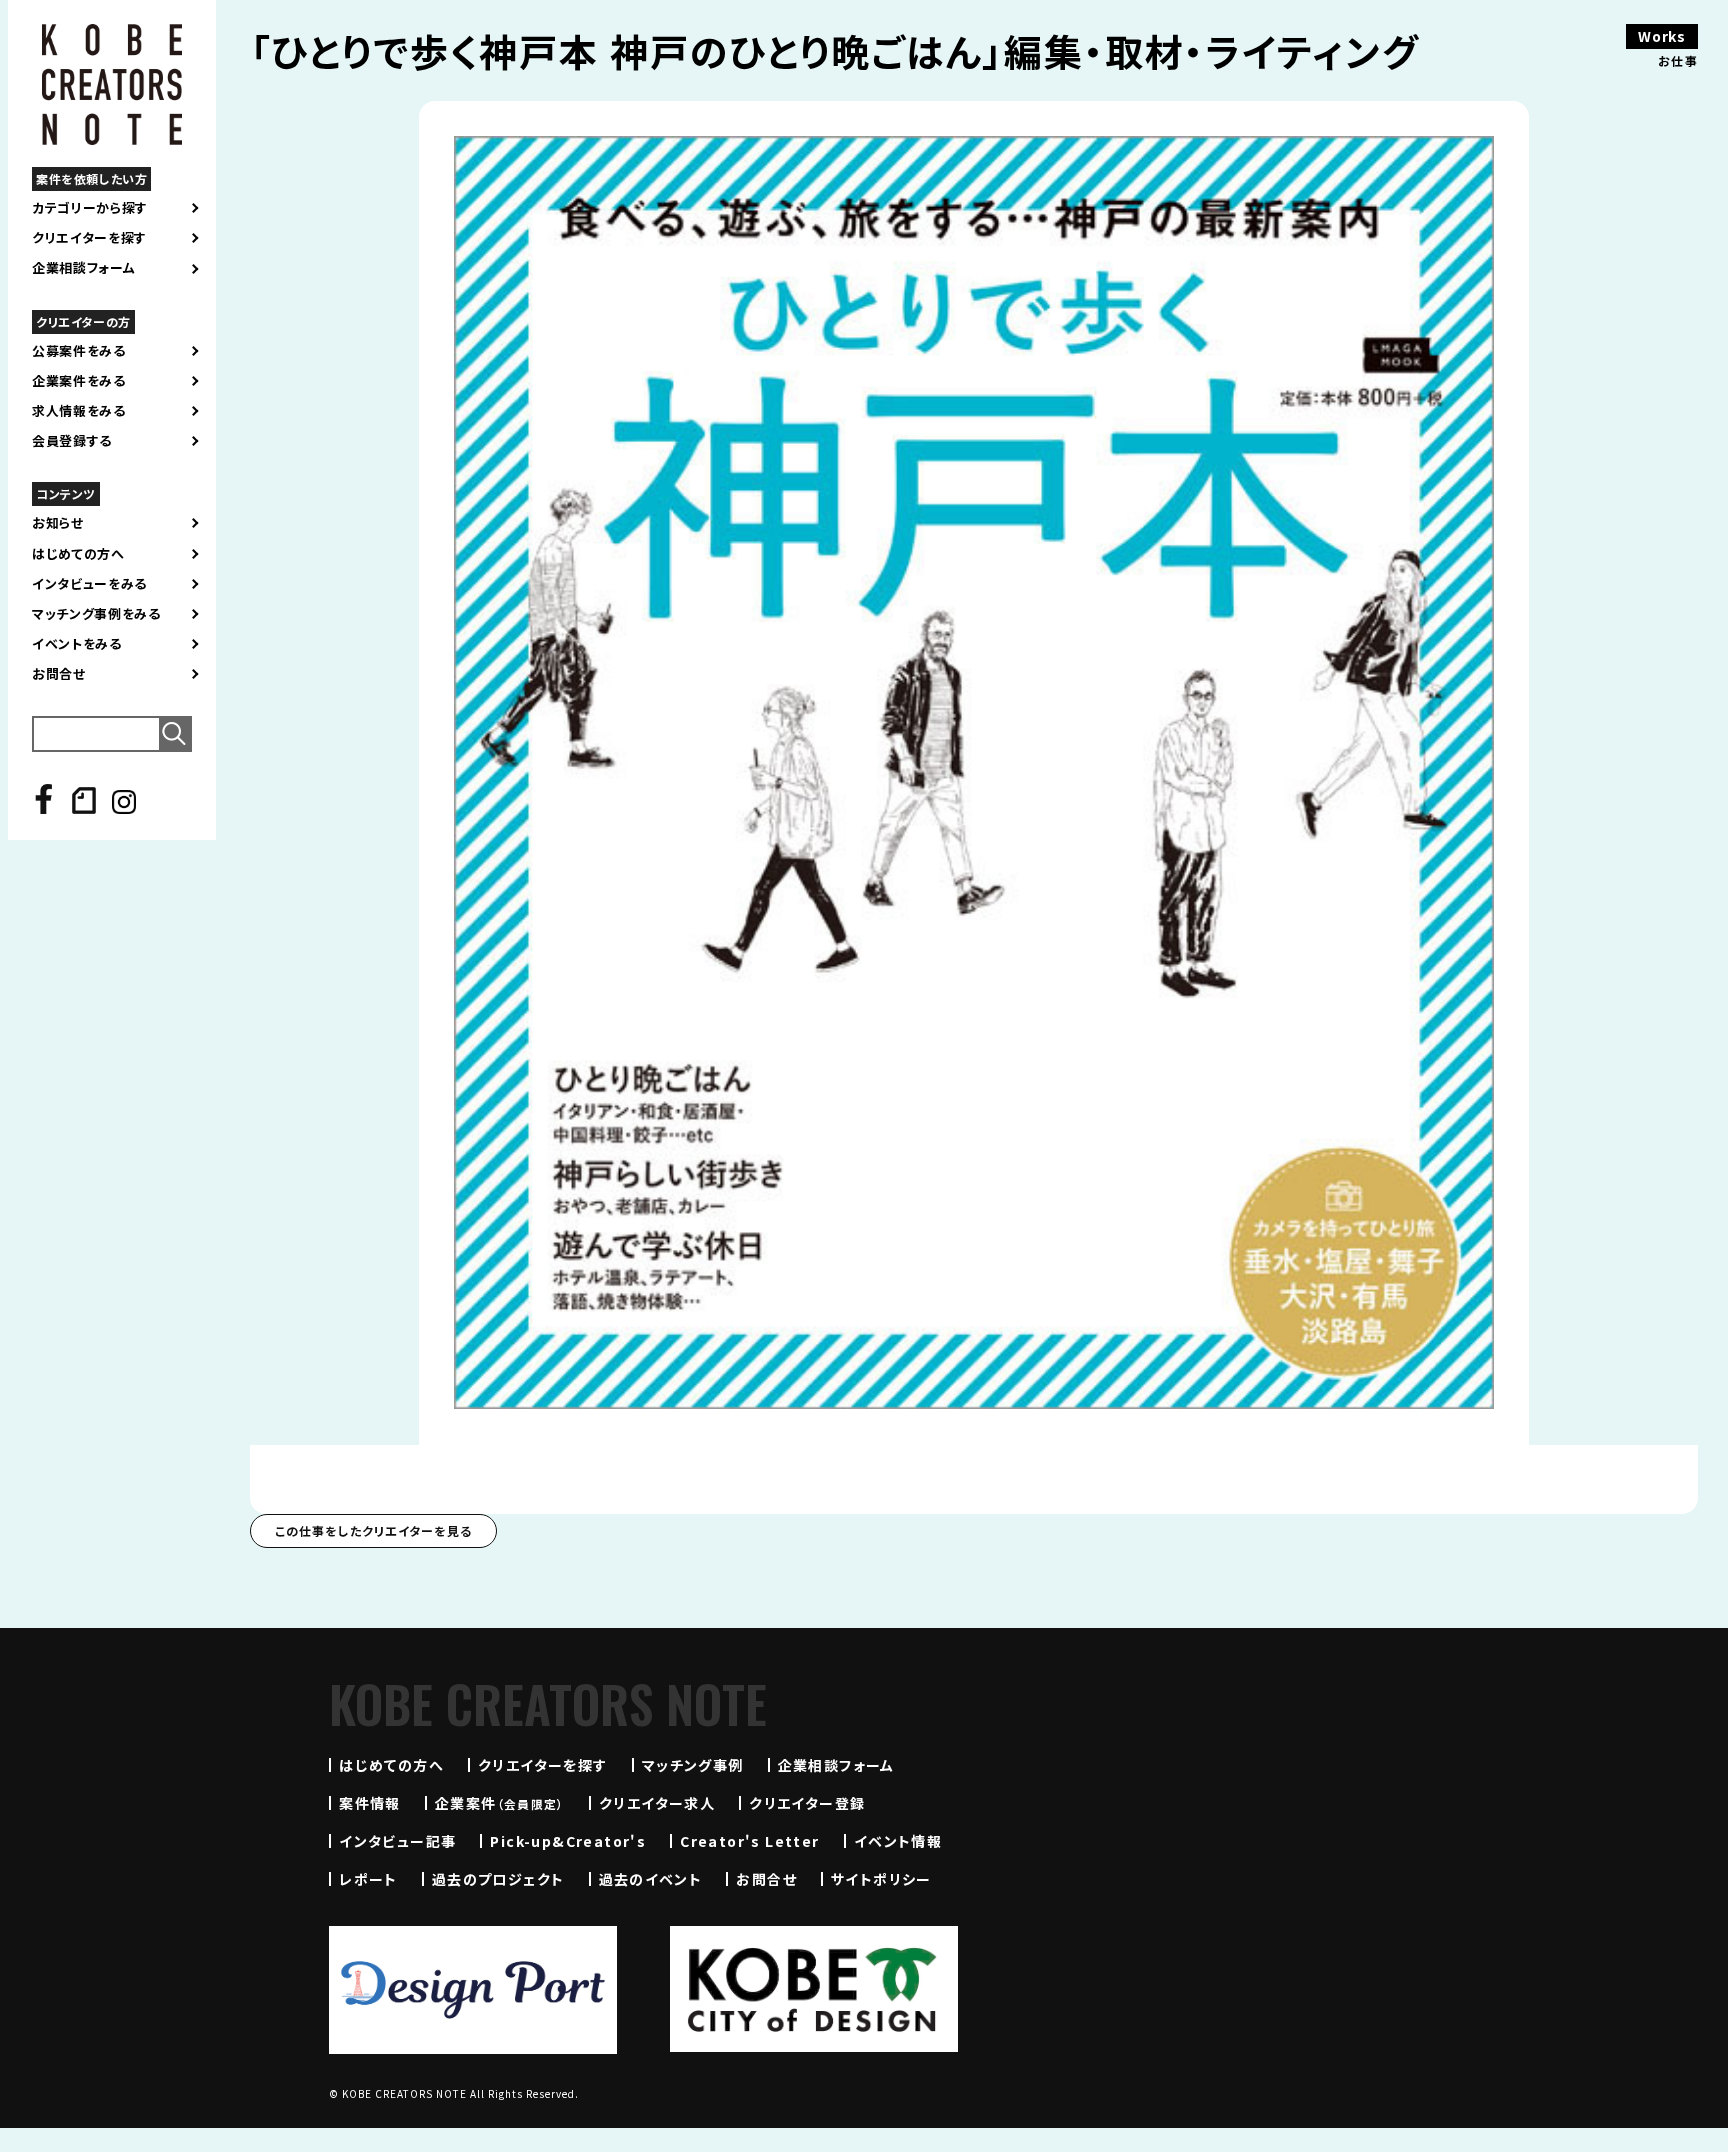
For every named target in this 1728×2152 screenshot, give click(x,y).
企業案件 (500, 1803)
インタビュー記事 (397, 1841)
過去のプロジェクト (498, 1879)
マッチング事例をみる (96, 614)
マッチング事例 (693, 1765)
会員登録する (72, 441)
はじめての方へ (78, 554)
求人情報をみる (79, 411)
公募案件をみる (79, 351)
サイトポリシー (881, 1879)
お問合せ (59, 674)
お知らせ (58, 523)
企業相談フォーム (83, 268)
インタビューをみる (89, 584)
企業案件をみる (79, 381)
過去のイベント (651, 1879)
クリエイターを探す (89, 238)
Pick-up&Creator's (568, 1841)
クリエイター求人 (657, 1803)
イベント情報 (898, 1841)
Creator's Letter (749, 1841)
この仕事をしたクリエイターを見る (373, 1530)
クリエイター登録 (807, 1803)
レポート (368, 1879)
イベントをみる (77, 644)
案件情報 (370, 1803)
